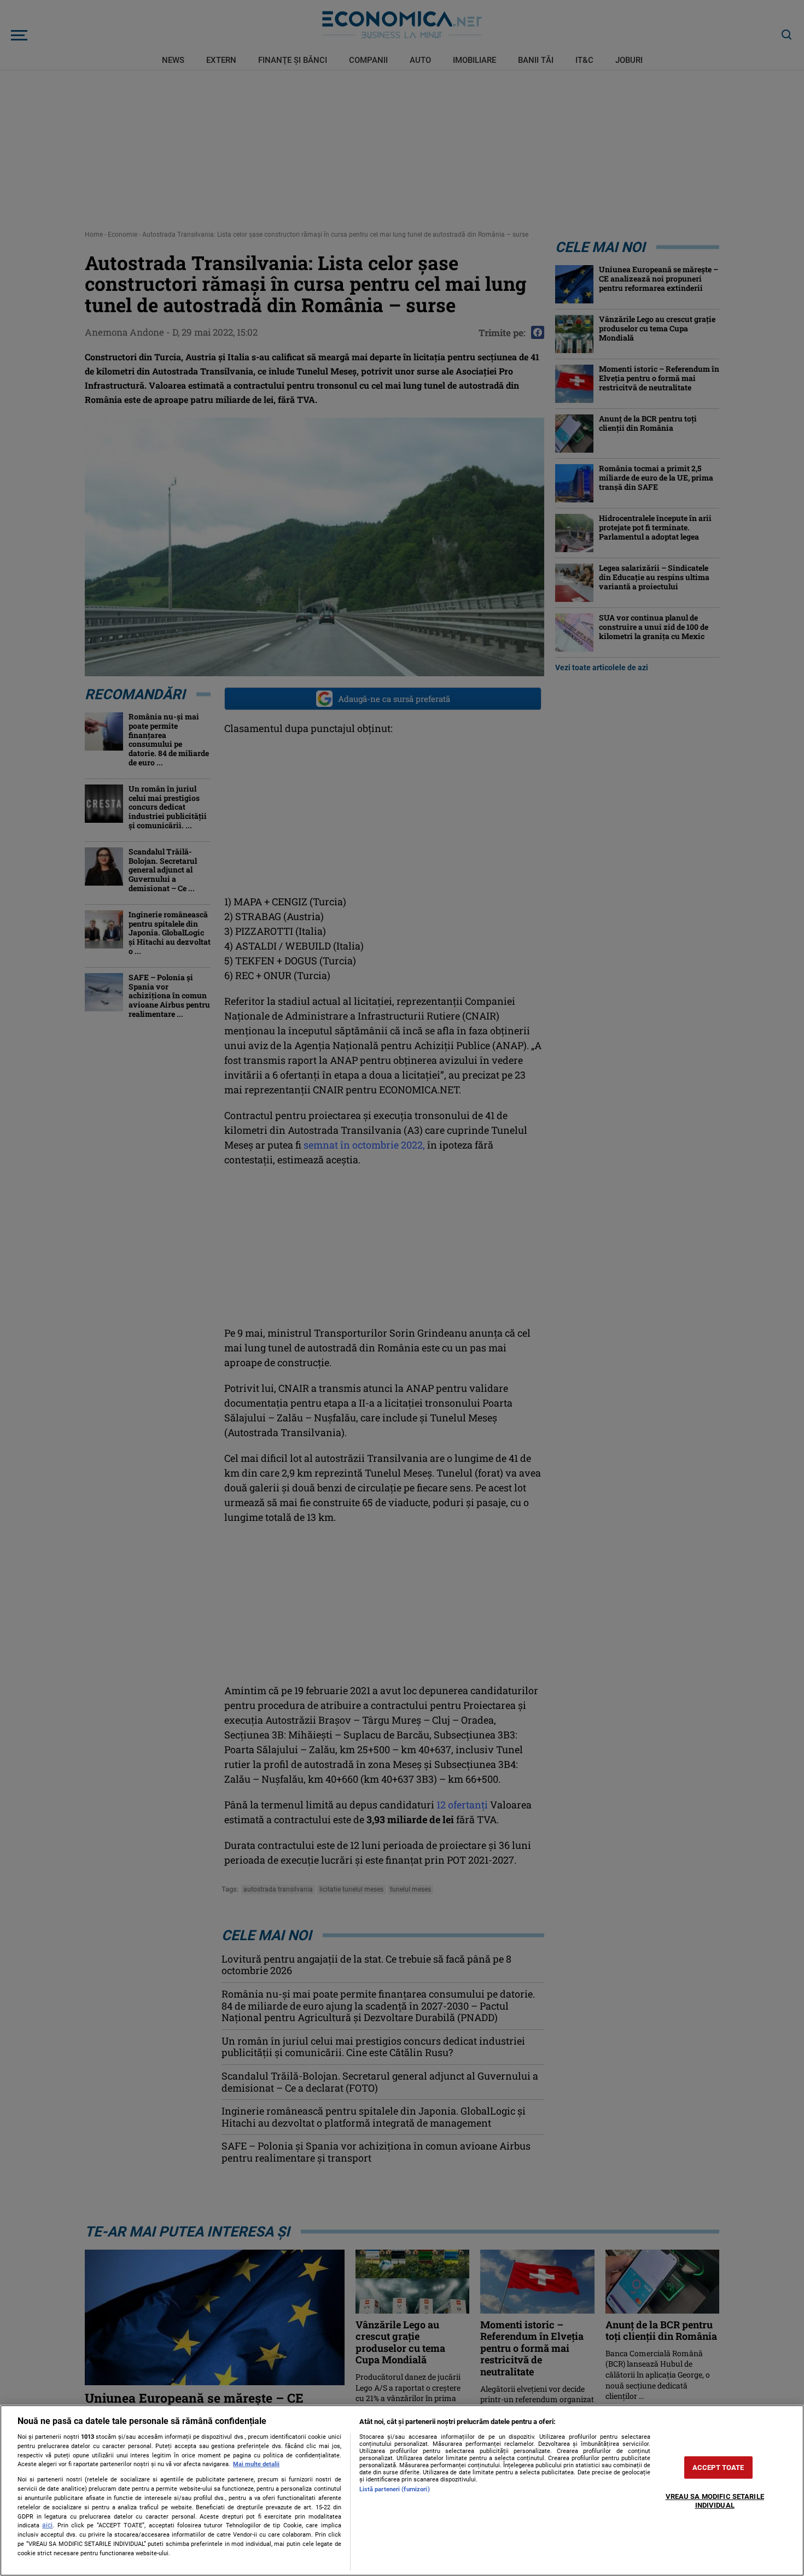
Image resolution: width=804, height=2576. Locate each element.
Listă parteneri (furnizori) (395, 2489)
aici (47, 2525)
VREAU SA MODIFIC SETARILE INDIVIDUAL (715, 2501)
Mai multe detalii (256, 2464)
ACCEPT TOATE (718, 2467)
